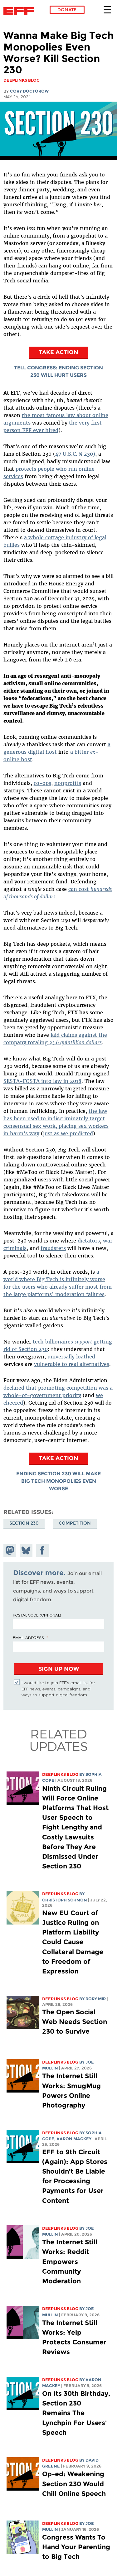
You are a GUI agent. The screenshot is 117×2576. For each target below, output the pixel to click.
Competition (75, 1523)
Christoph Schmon (65, 1900)
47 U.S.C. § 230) (75, 454)
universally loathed (71, 1357)
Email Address (28, 1637)
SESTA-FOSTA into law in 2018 (42, 1081)
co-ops (42, 783)
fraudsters (53, 1248)
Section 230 (24, 1523)
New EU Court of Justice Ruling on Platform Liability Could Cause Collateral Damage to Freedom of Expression (73, 1942)
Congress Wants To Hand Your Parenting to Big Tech (76, 2547)
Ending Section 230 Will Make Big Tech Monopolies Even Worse (58, 1481)
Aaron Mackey (74, 2139)
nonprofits (68, 783)
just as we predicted (68, 1133)
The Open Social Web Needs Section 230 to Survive (75, 2022)
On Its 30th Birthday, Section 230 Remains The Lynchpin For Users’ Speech (76, 2413)
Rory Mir (96, 1999)
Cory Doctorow (29, 91)
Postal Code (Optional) (37, 1615)
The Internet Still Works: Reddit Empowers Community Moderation (70, 2261)
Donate (67, 10)
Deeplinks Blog (60, 1774)
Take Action (59, 352)
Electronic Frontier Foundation (20, 11)
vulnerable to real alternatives (72, 1364)
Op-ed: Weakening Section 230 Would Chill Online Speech (74, 2484)
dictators (89, 1241)
